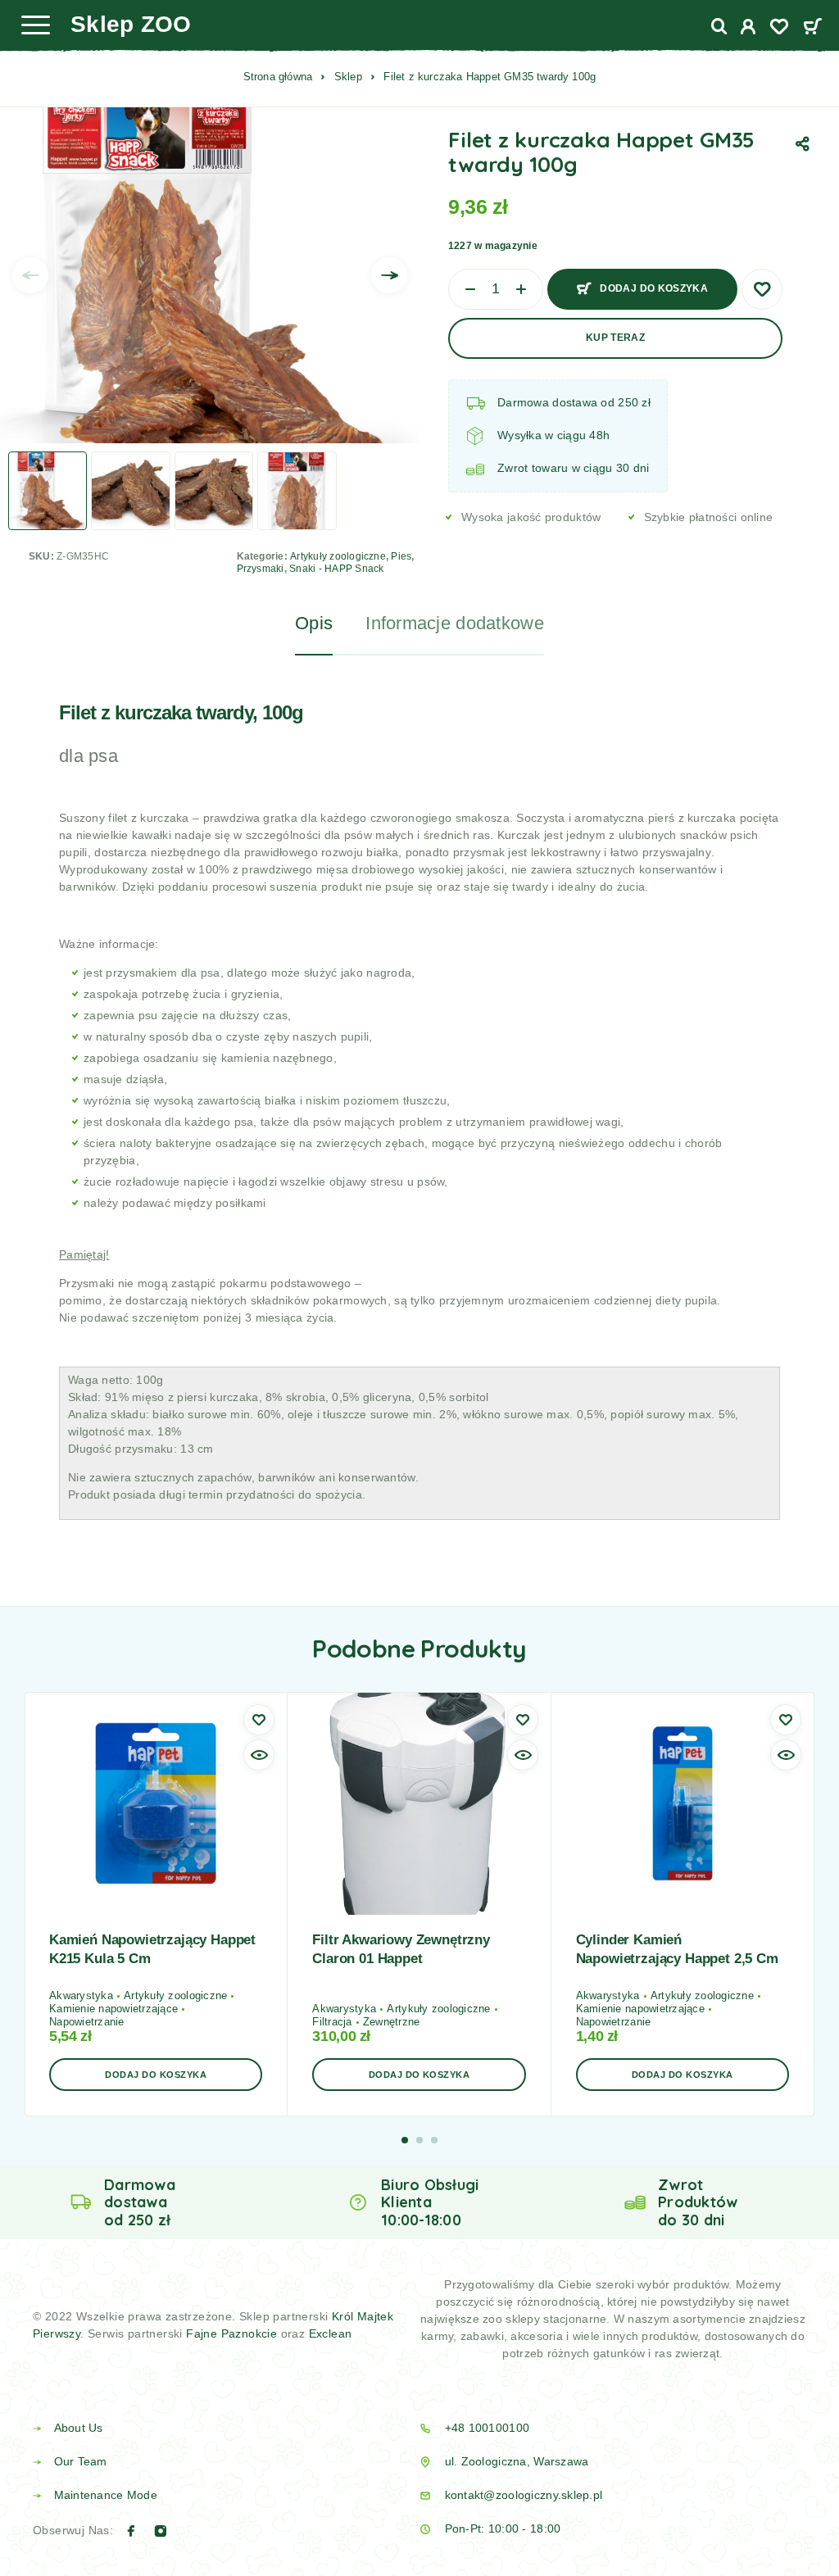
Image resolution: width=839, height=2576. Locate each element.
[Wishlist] (779, 29)
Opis (314, 623)
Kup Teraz (615, 338)
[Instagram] (161, 2531)
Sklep (348, 77)
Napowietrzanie (87, 2022)
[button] (156, 2075)
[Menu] (35, 25)
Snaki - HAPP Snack (336, 569)
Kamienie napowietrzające (113, 2009)
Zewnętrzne (392, 2022)
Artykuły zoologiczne (338, 556)
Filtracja (332, 2022)
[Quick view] (259, 1755)
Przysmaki (261, 569)
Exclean (331, 2333)
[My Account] (748, 29)
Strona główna (278, 77)
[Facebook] (131, 2531)
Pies (401, 556)
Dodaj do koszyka (654, 288)
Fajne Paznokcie (233, 2333)
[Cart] (812, 28)
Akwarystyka (81, 1995)
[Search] (719, 27)
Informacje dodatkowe (455, 623)
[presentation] (30, 275)
